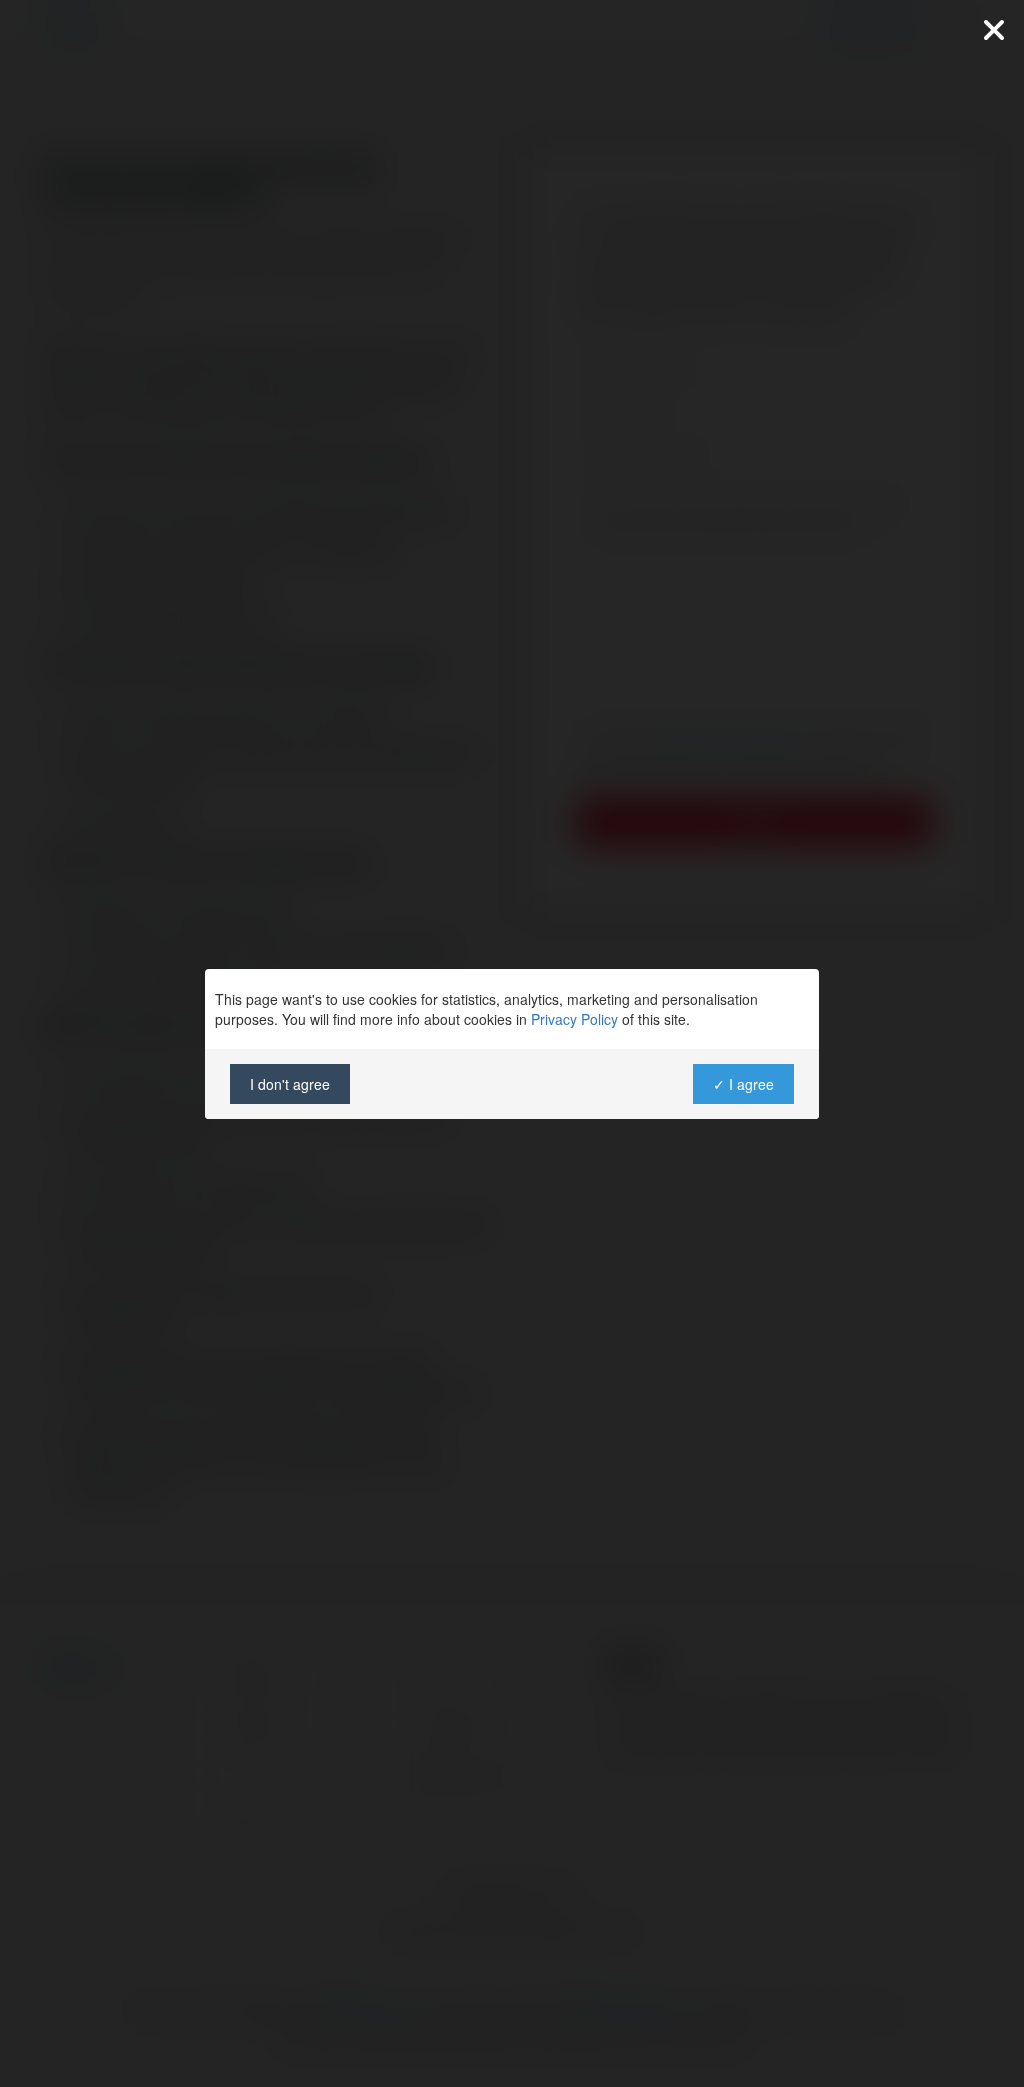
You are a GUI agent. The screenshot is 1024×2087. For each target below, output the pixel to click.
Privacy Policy (574, 1019)
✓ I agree (743, 1084)
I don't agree (290, 1084)
